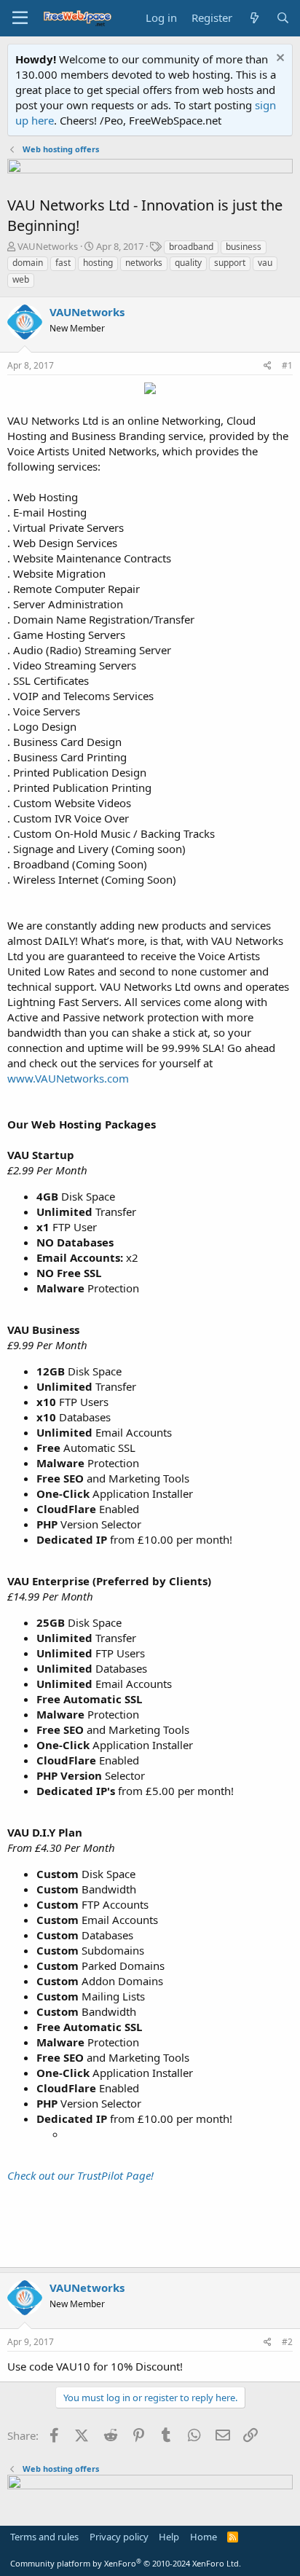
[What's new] (254, 18)
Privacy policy (119, 2537)
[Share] (268, 366)
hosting (98, 263)
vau (265, 263)
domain (28, 263)
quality (188, 263)
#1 (287, 365)
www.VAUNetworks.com (68, 1078)
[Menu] (20, 18)
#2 (287, 2342)
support (230, 263)
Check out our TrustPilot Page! (80, 2175)
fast (63, 263)
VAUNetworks (48, 246)
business (244, 247)
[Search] (283, 18)
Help (169, 2537)
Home (204, 2537)
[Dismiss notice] (279, 59)
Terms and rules (44, 2537)
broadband (191, 247)
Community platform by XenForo (126, 2563)
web (21, 279)
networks (144, 263)
